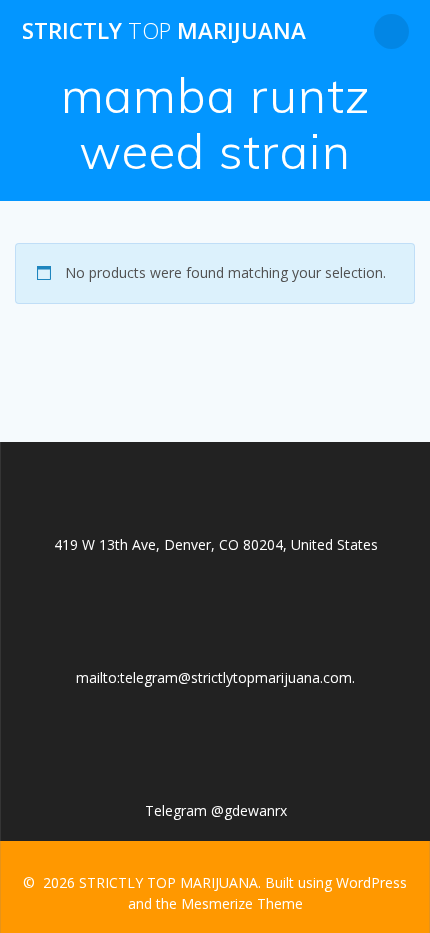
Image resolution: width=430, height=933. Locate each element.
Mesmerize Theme (242, 903)
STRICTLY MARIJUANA (164, 31)
